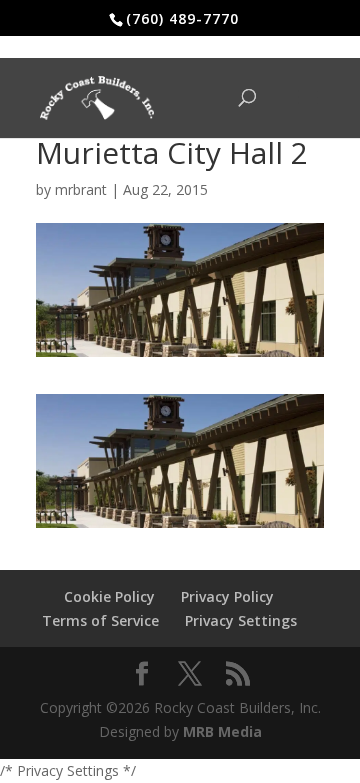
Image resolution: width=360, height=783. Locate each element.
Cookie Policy (109, 596)
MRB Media (222, 731)
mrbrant (81, 189)
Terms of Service (100, 620)
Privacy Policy (227, 596)
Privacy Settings (241, 620)
